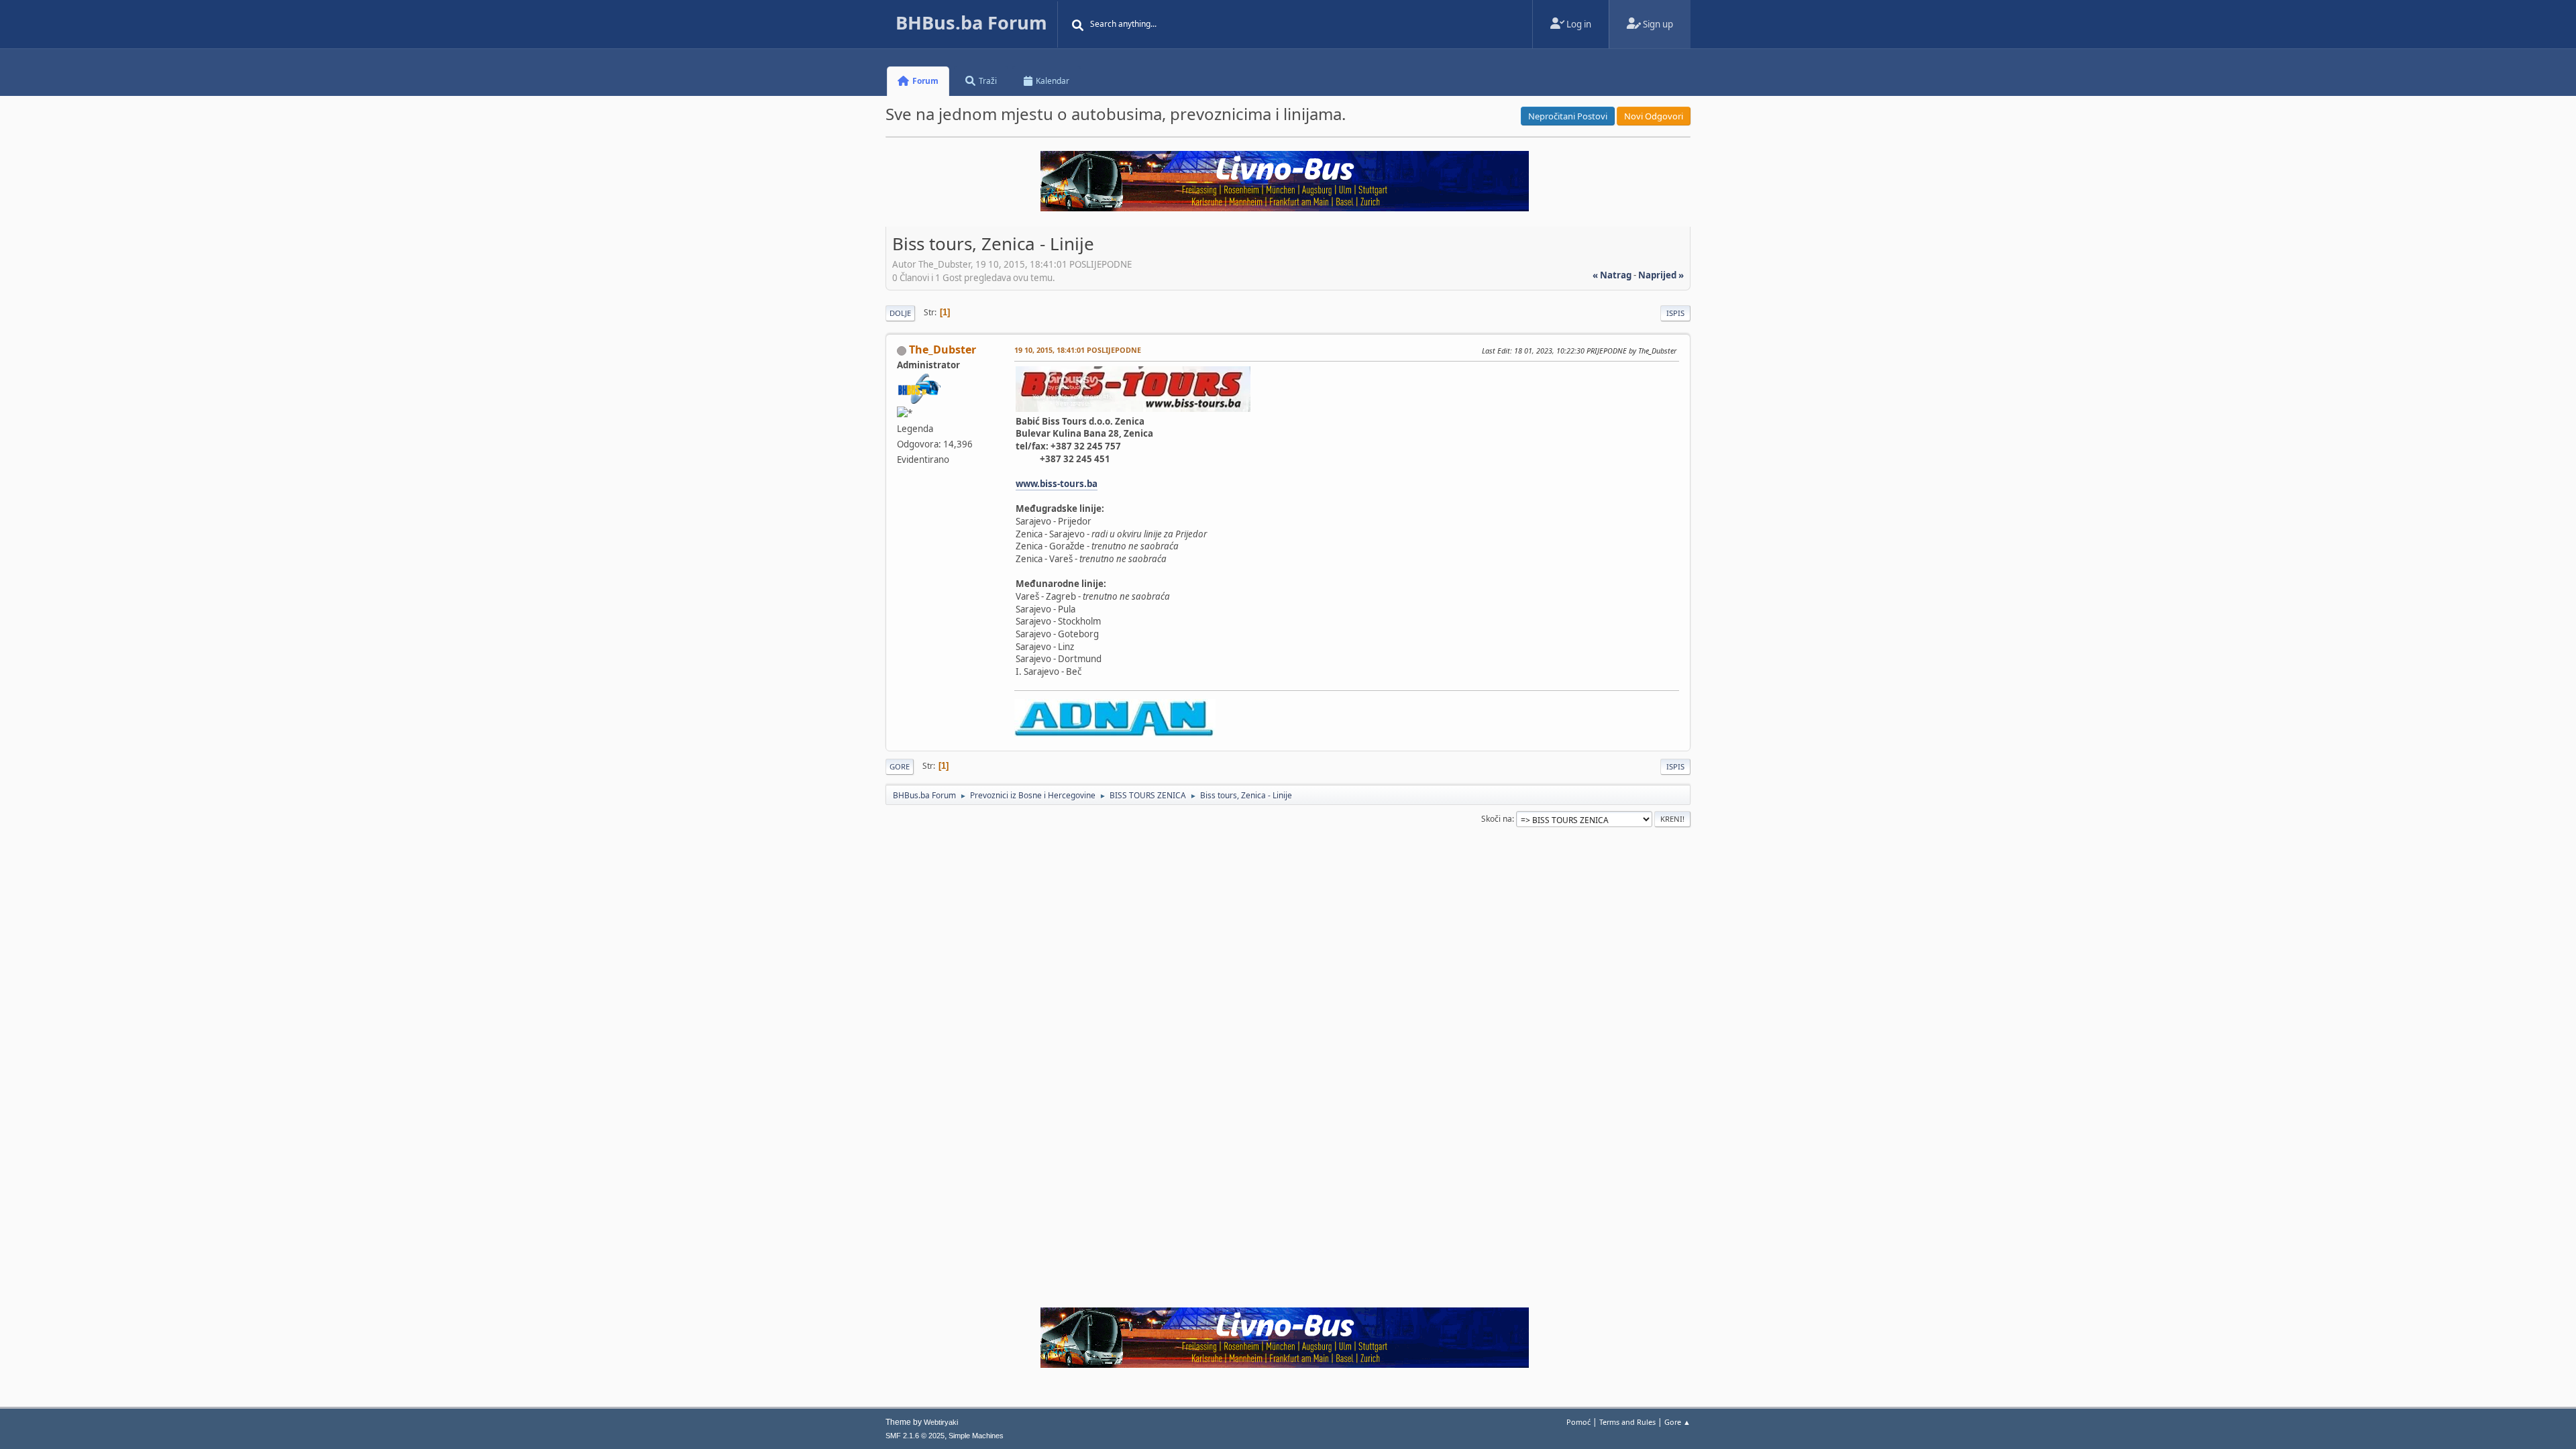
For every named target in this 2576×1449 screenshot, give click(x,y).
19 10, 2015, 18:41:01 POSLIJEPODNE (1078, 350)
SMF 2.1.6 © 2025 (915, 1436)
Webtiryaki (941, 1422)
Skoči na (1497, 819)
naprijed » (1661, 275)
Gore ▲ (1677, 1422)
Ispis (1675, 313)
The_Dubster (943, 350)
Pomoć (1578, 1422)
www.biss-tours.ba (1057, 484)
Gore (900, 766)
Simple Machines (976, 1436)
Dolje (900, 313)
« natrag (1612, 275)
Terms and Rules (1627, 1422)
